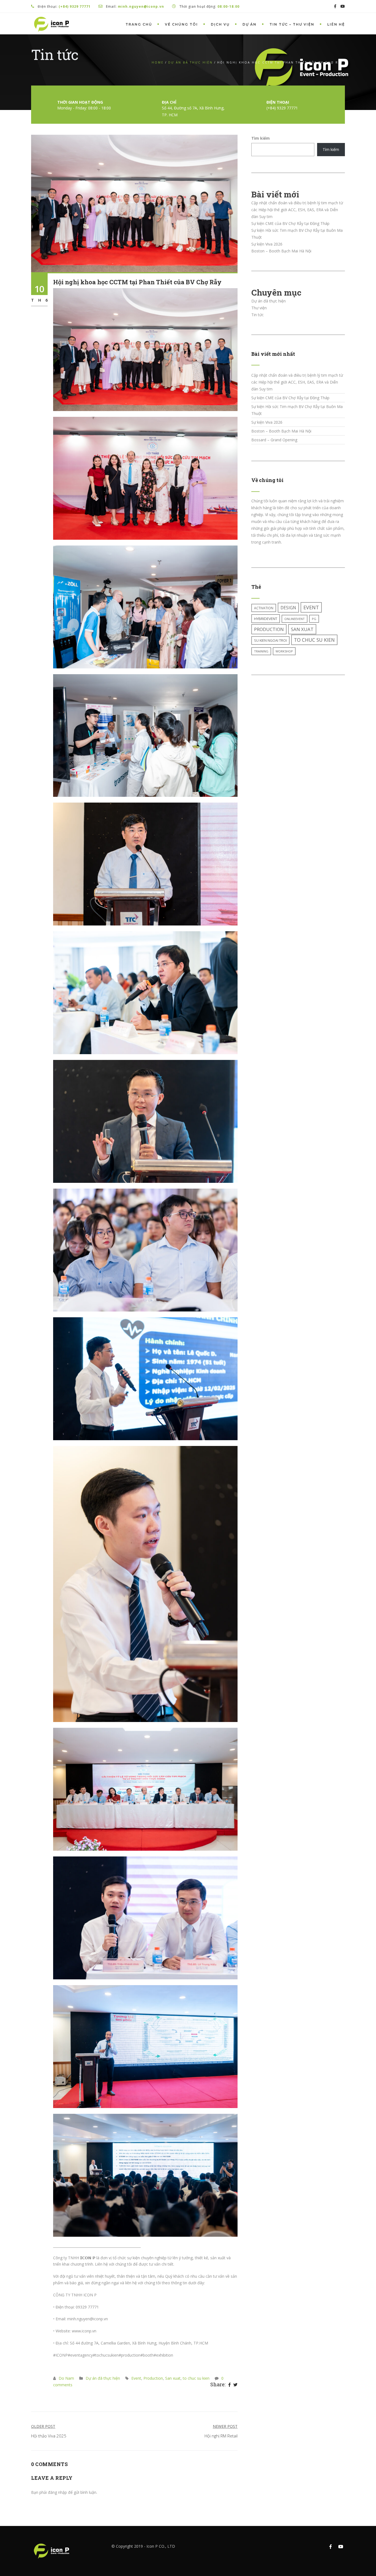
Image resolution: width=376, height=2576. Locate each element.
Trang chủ (139, 24)
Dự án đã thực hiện (190, 62)
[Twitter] (235, 2385)
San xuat (173, 2378)
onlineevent (295, 619)
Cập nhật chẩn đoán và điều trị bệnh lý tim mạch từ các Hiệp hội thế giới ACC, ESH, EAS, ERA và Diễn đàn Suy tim (297, 210)
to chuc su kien (196, 2378)
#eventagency (80, 2355)
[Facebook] (229, 2385)
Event (136, 2378)
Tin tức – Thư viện (292, 24)
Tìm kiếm (261, 138)
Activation (264, 608)
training (261, 651)
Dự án (250, 24)
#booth (147, 2355)
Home (158, 62)
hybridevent (266, 619)
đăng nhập (57, 2492)
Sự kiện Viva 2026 (267, 244)
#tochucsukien (106, 2355)
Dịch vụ (220, 24)
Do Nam (66, 2378)
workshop (284, 651)
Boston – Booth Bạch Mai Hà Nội (281, 251)
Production (153, 2378)
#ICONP (60, 2355)
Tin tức (258, 315)
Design (288, 608)
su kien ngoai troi (270, 640)
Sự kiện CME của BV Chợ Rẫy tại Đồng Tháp (290, 223)
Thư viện (259, 308)
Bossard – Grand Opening (274, 440)
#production (130, 2355)
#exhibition (163, 2355)
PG (314, 619)
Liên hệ (336, 24)
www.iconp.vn (84, 2331)
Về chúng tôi (181, 24)
